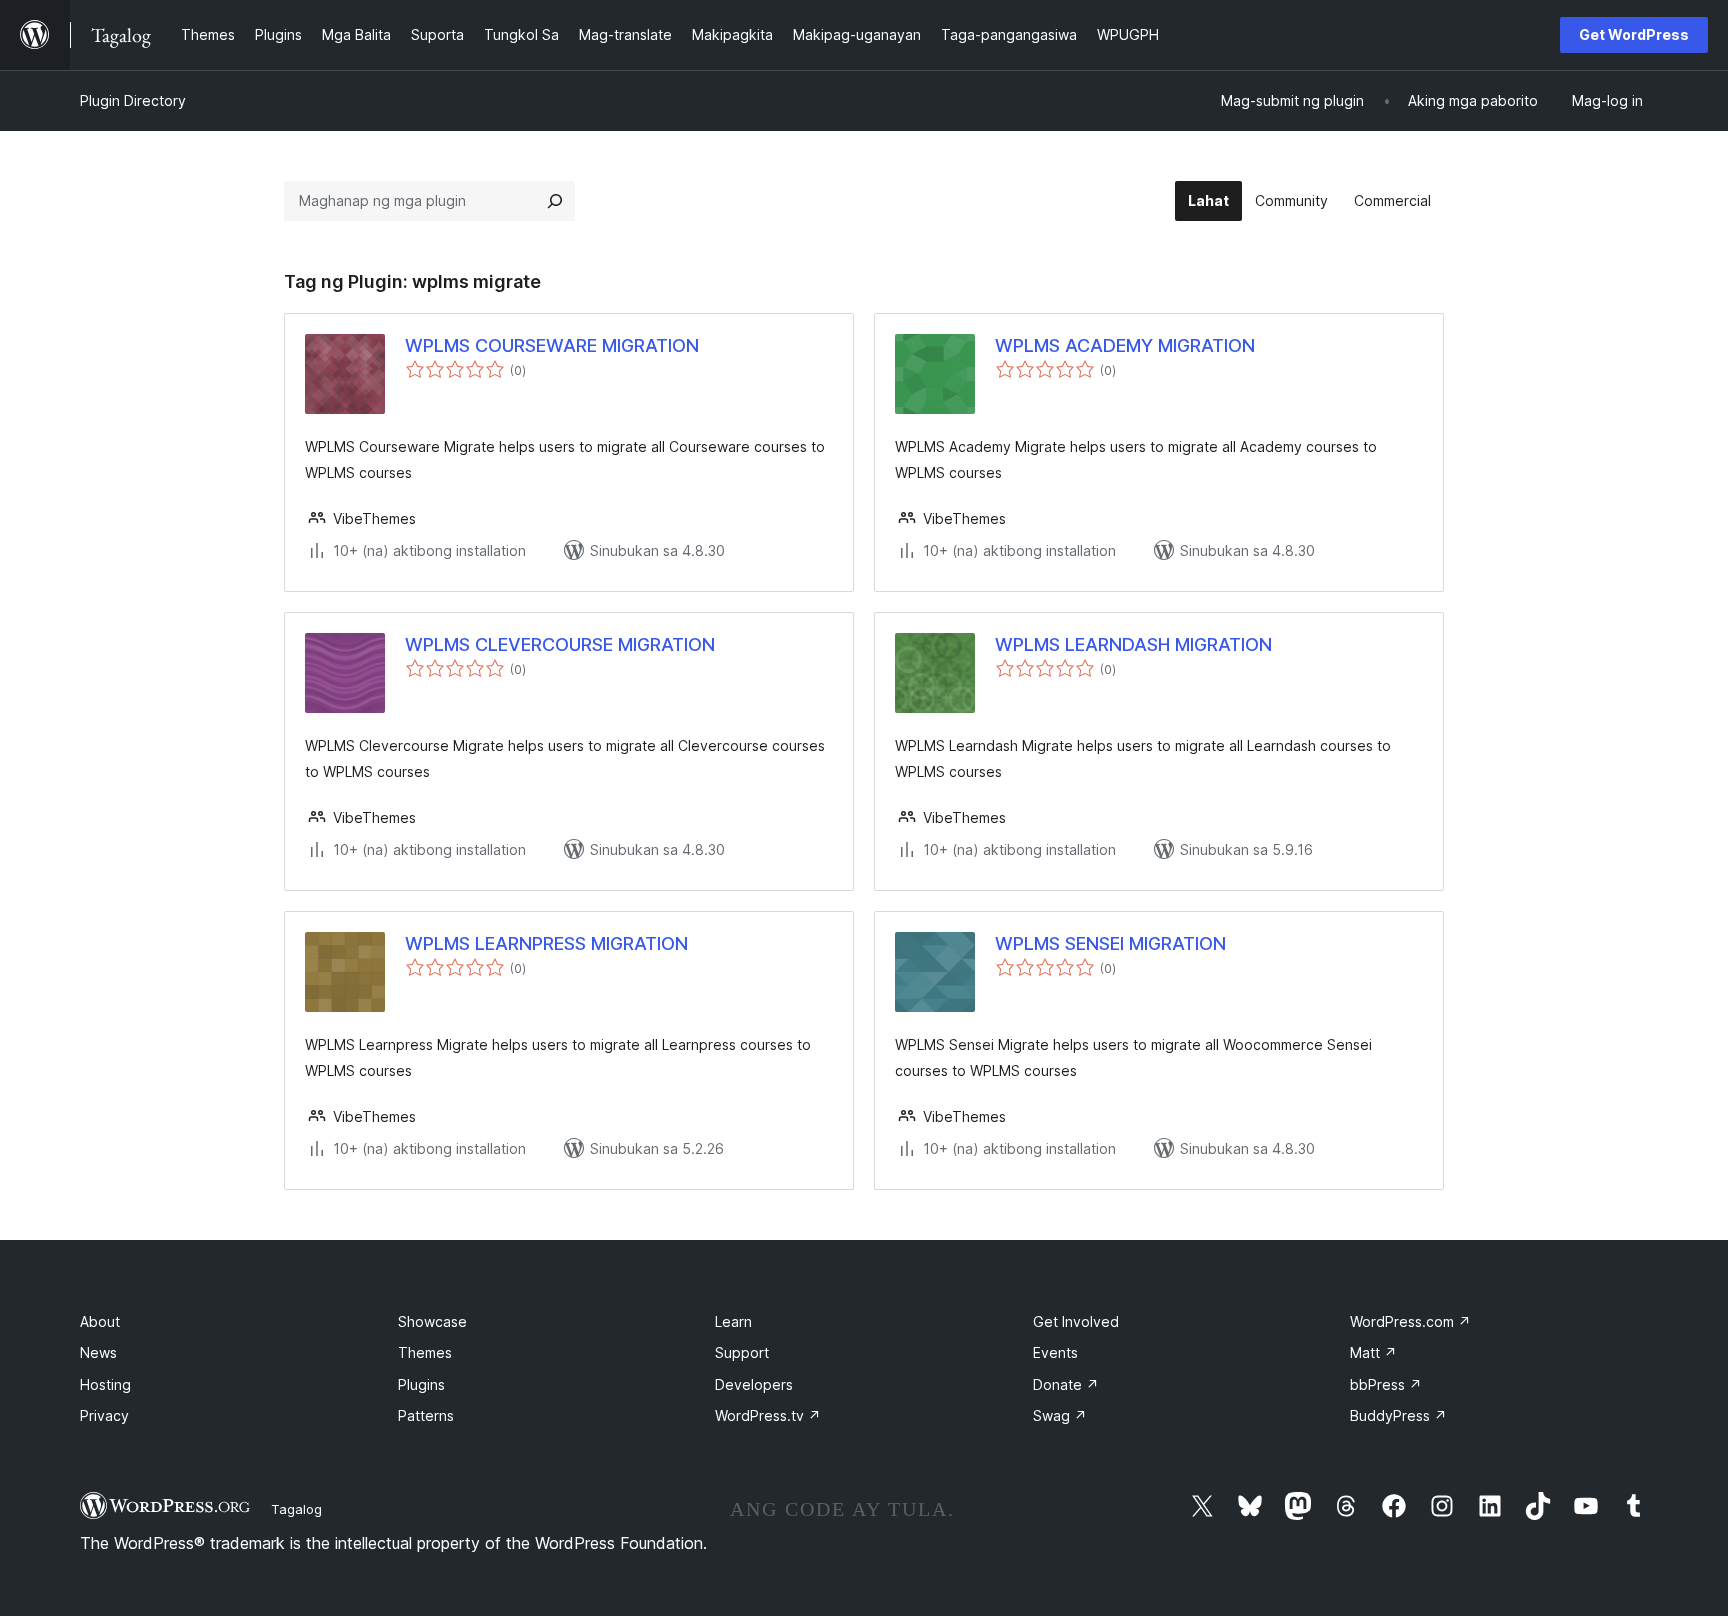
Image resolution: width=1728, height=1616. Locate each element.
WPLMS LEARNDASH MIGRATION (1133, 644)
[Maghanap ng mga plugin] (555, 201)
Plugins (421, 1384)
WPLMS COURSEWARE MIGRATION (552, 345)
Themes (425, 1352)
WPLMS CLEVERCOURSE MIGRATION (560, 644)
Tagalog (296, 1509)
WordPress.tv (768, 1415)
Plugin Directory (133, 100)
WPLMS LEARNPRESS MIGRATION (546, 943)
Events (1055, 1352)
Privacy (104, 1415)
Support (742, 1352)
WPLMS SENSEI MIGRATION (1110, 943)
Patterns (426, 1415)
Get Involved (1076, 1321)
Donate (1066, 1384)
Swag (1060, 1415)
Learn (733, 1321)
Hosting (105, 1384)
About (100, 1321)
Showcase (432, 1321)
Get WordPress (1634, 34)
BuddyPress (1398, 1415)
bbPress (1386, 1384)
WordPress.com (1410, 1321)
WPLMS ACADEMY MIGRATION (1125, 345)
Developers (754, 1384)
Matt (1373, 1352)
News (98, 1352)
